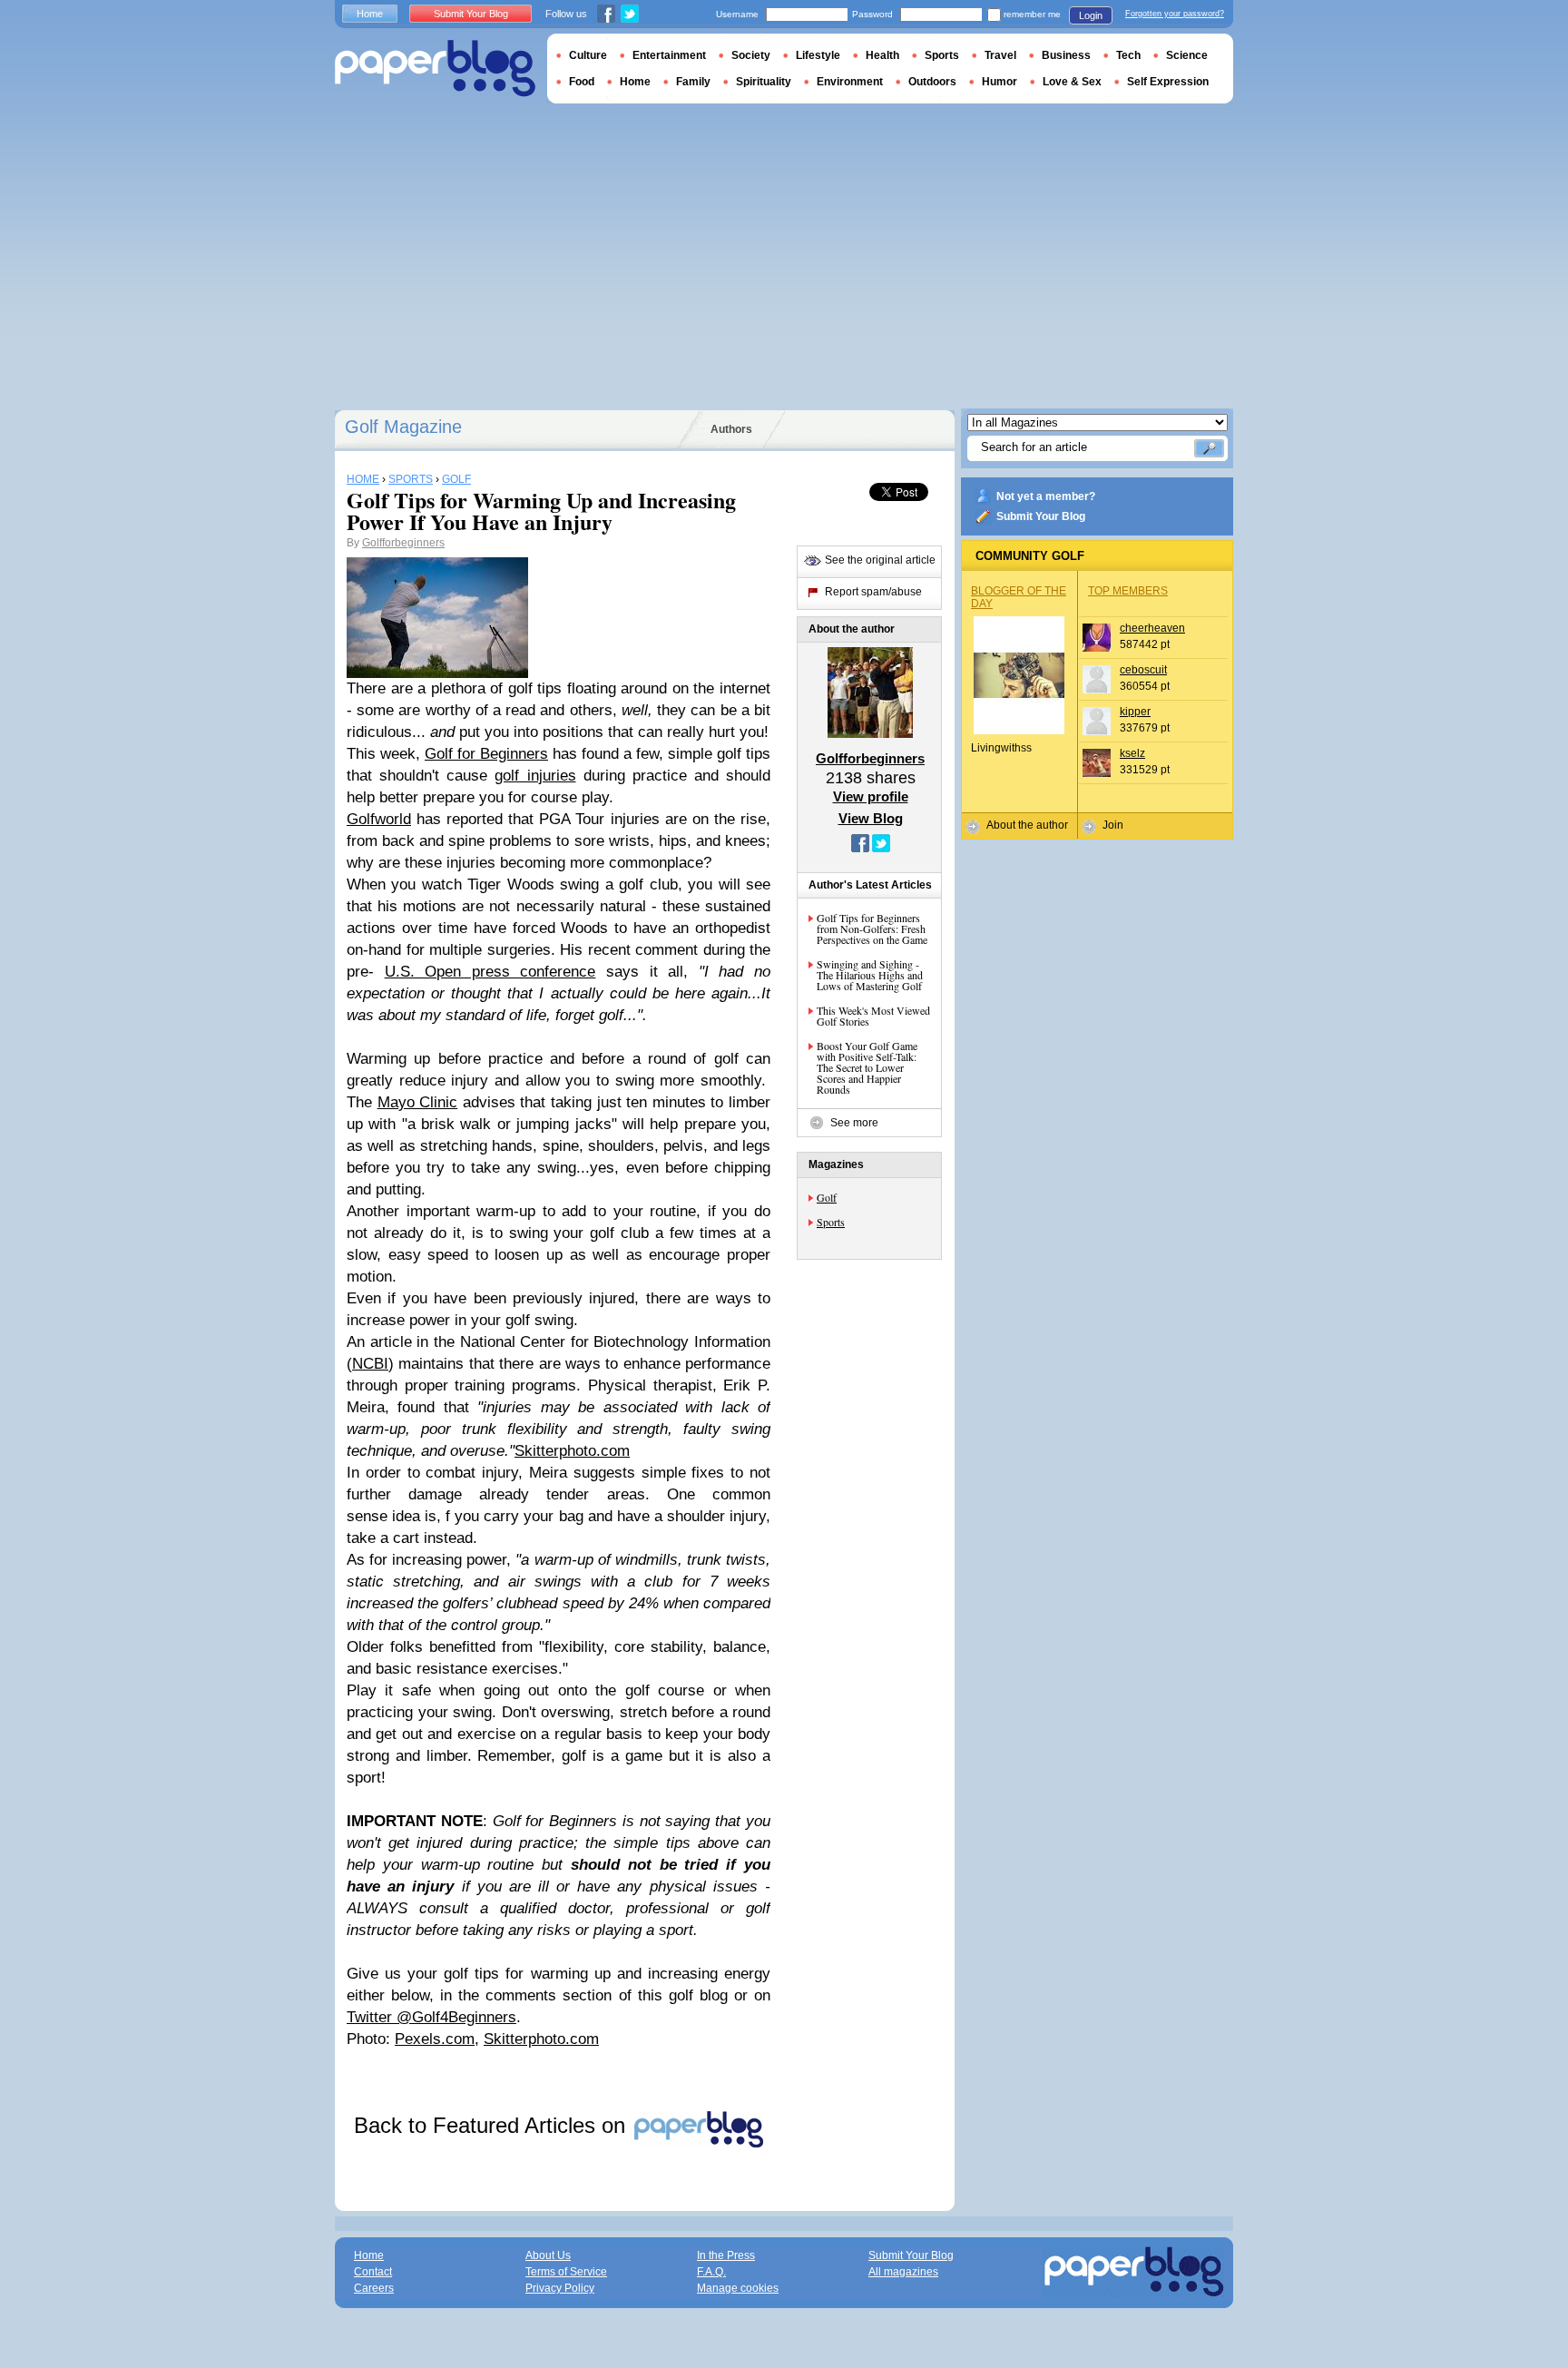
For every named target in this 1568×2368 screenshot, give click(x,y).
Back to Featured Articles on (493, 2125)
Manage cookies (738, 2288)
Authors (731, 429)
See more (854, 1123)
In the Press (726, 2255)
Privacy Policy (560, 2288)
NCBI (370, 1364)
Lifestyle (818, 55)
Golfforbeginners (403, 543)
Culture (588, 55)
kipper (1135, 712)
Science (1187, 55)
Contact (373, 2272)
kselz (1132, 753)
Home (370, 14)
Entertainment (669, 55)
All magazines (903, 2272)
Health (882, 55)
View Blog (871, 818)
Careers (374, 2288)
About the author (1027, 825)
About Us (548, 2255)
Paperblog (435, 69)
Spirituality (764, 82)
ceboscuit (1143, 670)
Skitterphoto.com (572, 1451)
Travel (1000, 55)
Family (693, 82)
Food (582, 82)
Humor (1000, 82)
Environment (850, 82)
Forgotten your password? (1175, 14)
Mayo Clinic (418, 1102)
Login (1091, 15)
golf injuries (535, 776)
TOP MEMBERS (1128, 591)
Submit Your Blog (1041, 516)
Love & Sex (1072, 82)
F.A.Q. (711, 2272)
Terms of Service (566, 2272)
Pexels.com (435, 2039)
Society (751, 55)
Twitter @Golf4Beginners (431, 2017)
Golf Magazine (403, 427)
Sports (831, 1222)
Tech (1128, 55)
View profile (871, 796)
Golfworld (379, 819)
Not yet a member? (1046, 496)
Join (1113, 825)
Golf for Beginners (486, 754)
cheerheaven (1152, 628)
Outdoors (932, 82)
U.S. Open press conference (490, 972)
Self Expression (1168, 82)
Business (1066, 55)
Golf (827, 1197)
